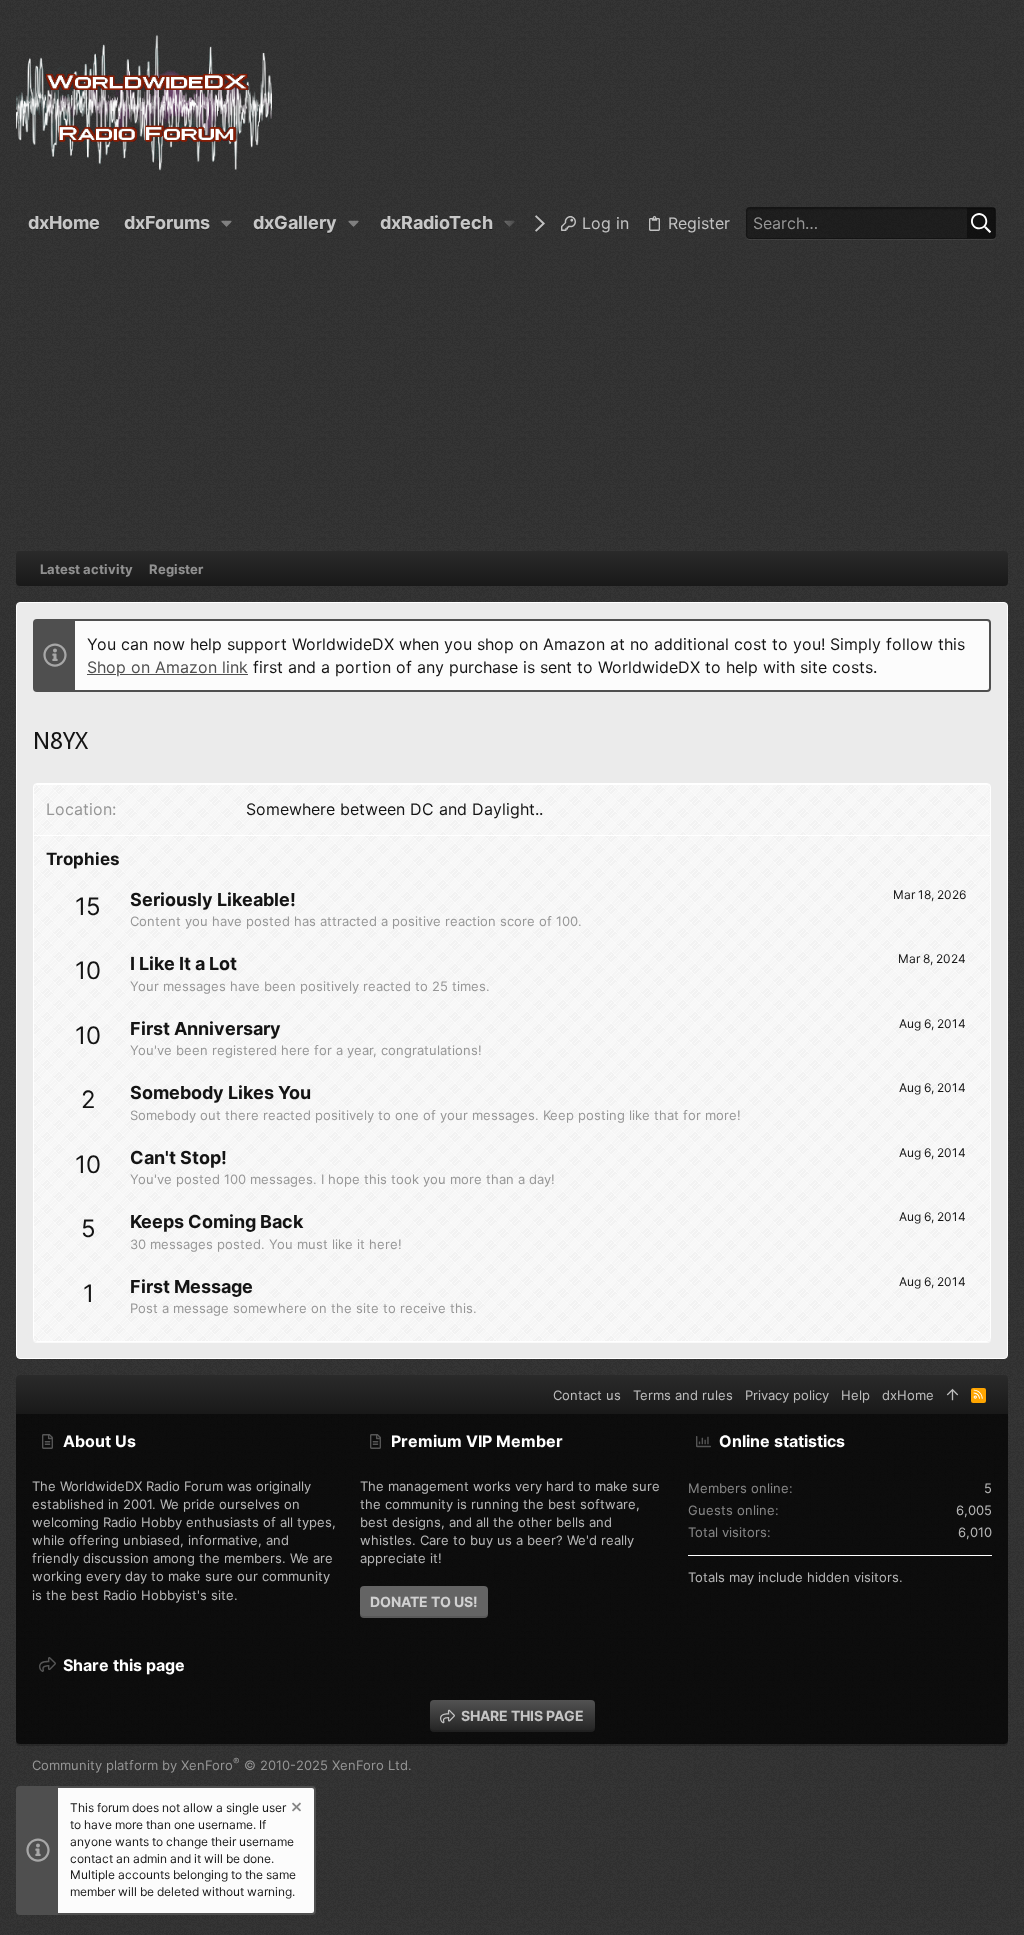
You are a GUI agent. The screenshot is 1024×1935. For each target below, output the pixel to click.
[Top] (952, 1395)
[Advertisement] (512, 401)
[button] (227, 223)
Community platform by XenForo (222, 1765)
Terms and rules (683, 1395)
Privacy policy (787, 1395)
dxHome (908, 1395)
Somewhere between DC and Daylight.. (394, 809)
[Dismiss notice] (295, 1809)
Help (855, 1395)
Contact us (587, 1395)
